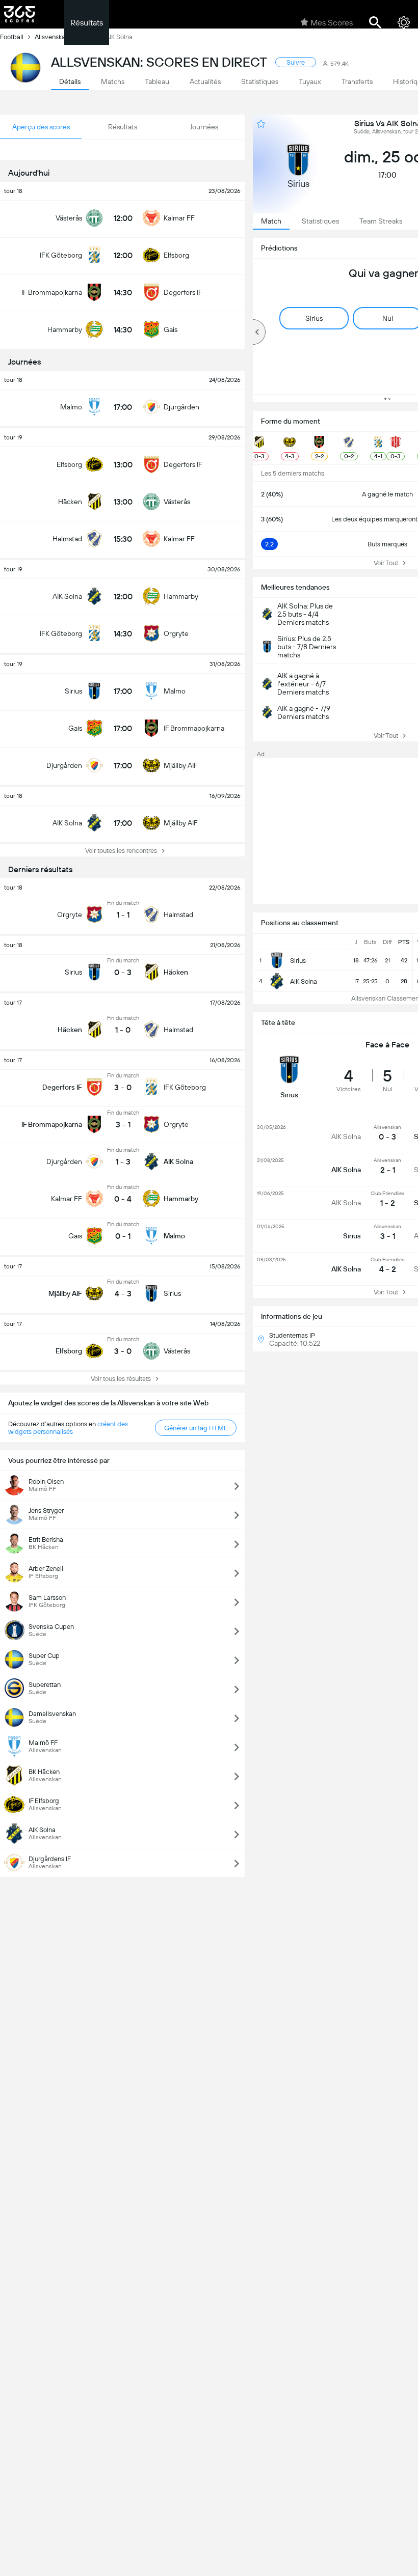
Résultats (87, 23)
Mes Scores (332, 23)
